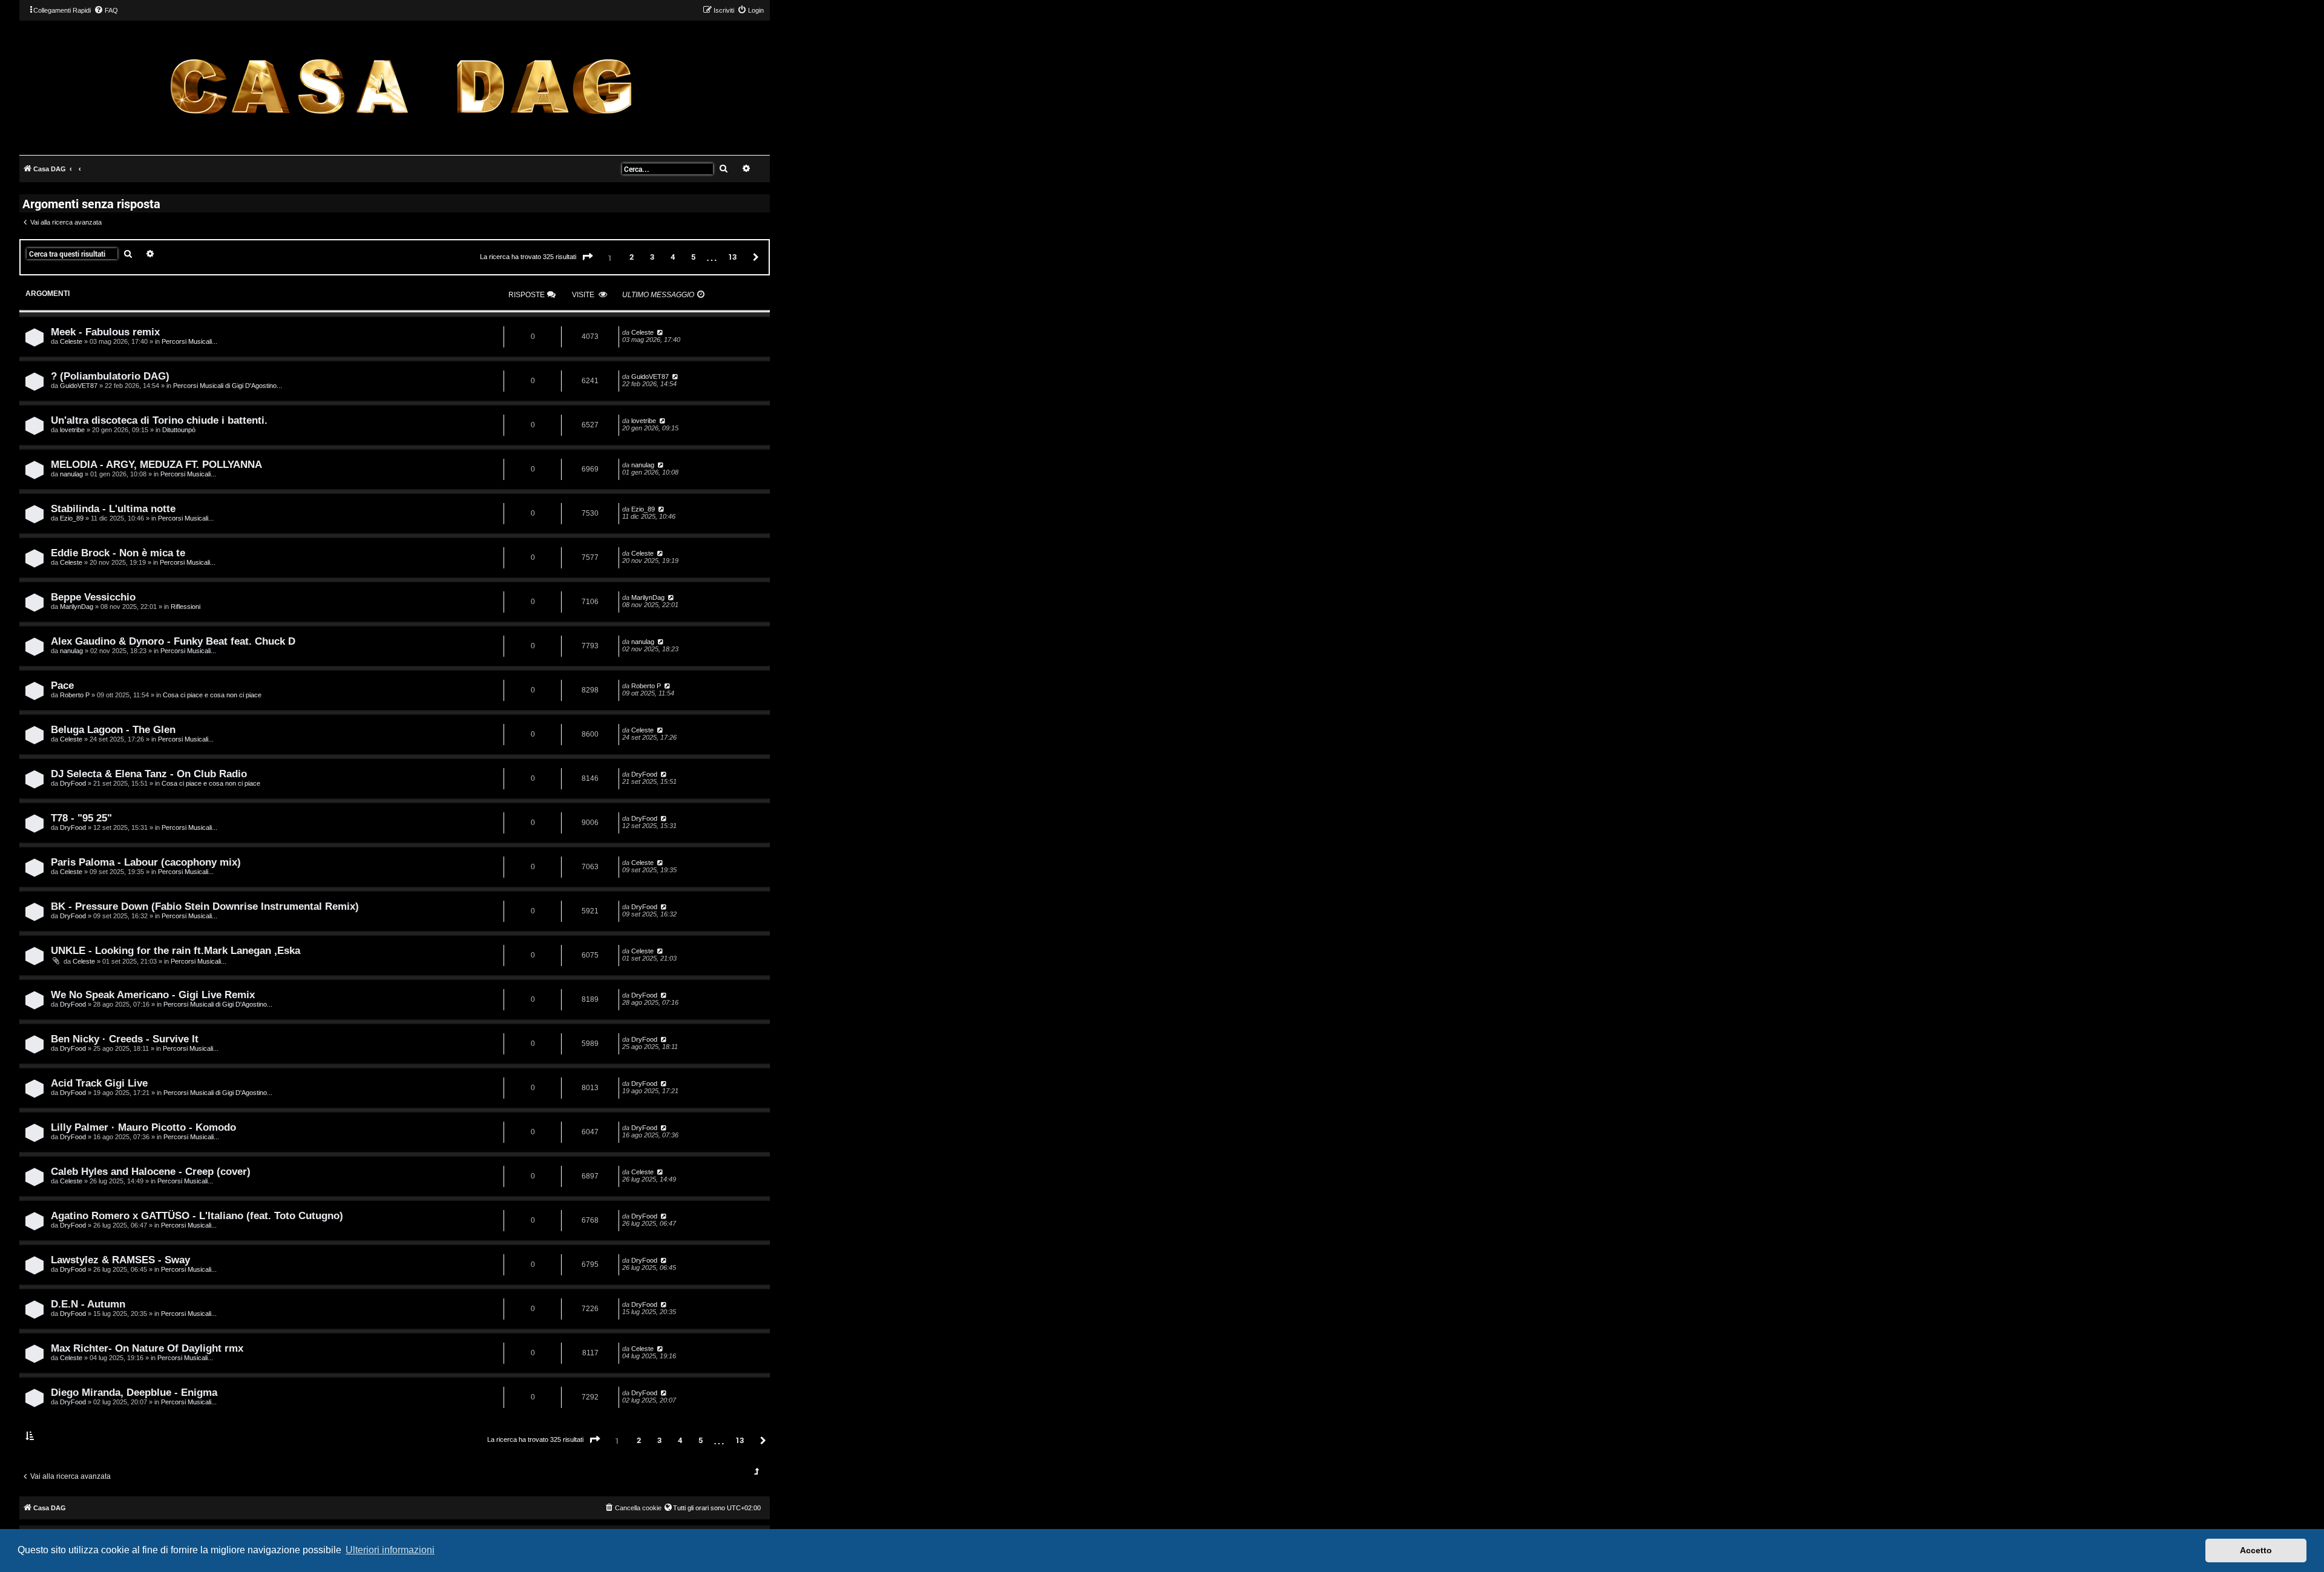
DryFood (73, 783)
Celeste (71, 341)
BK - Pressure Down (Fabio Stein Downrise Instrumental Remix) (205, 906)
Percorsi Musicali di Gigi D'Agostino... (228, 386)
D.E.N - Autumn (88, 1304)
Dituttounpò (179, 430)
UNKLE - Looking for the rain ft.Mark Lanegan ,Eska (176, 950)
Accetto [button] (2256, 1550)
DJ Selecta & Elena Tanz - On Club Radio (149, 774)
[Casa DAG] (401, 87)
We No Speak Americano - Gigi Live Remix (153, 995)
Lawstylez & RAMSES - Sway (120, 1260)
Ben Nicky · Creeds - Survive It (125, 1039)
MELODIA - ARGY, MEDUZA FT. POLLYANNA (156, 464)
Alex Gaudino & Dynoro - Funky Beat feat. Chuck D (173, 641)
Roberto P (75, 695)
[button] (588, 257)
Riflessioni (185, 607)
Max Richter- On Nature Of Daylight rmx (147, 1348)
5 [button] (693, 257)
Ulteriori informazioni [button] (390, 1550)
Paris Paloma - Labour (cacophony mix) (146, 862)
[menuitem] (106, 10)
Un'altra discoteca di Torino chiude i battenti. (159, 420)
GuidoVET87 (79, 386)
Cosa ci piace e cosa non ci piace (212, 695)
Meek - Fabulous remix (105, 332)
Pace (62, 685)
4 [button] (673, 257)
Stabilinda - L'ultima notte (113, 508)
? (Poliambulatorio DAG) (110, 376)
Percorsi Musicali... (189, 341)
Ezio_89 (72, 518)
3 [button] (652, 257)
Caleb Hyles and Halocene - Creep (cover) (151, 1171)
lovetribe (72, 430)
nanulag (71, 474)
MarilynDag (77, 607)
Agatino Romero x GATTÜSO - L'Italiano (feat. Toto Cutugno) (197, 1215)
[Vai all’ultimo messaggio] (659, 332)
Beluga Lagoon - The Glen (113, 729)
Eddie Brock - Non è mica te (118, 553)
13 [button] (732, 257)
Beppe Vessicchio (93, 597)
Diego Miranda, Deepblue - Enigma (134, 1392)
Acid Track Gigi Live (99, 1083)
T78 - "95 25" (81, 818)
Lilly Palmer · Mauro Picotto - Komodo (143, 1127)
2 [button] (632, 257)
